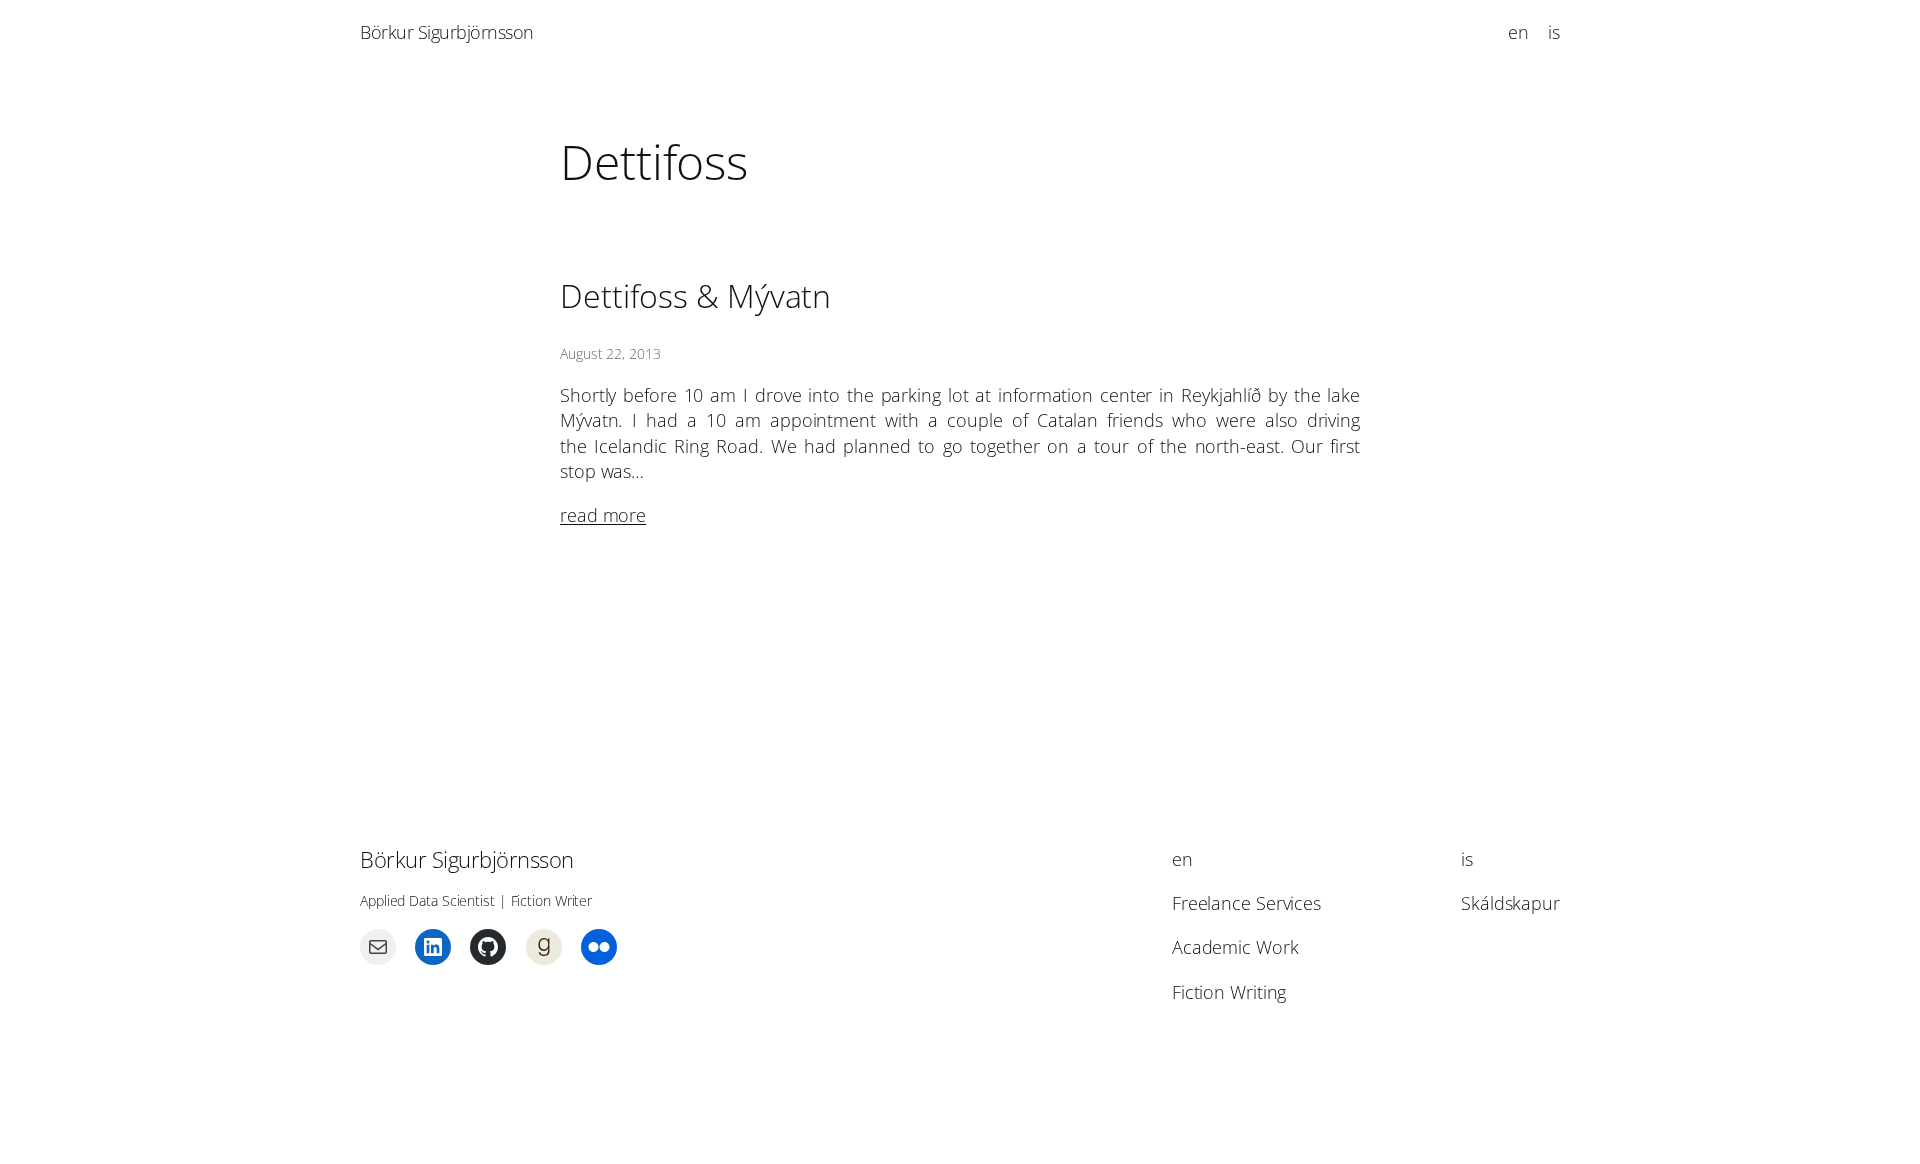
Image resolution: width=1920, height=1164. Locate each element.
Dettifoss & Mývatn (695, 296)
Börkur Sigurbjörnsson (447, 32)
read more (603, 515)
